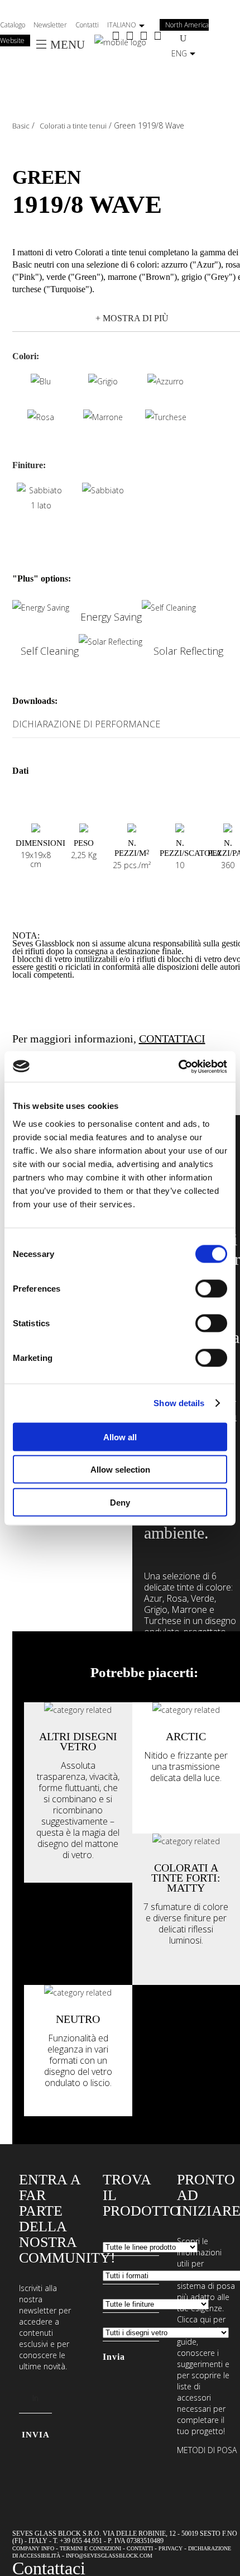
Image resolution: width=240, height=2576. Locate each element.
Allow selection (120, 1470)
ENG (179, 53)
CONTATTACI (172, 1039)
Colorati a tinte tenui (73, 126)
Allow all (120, 1437)
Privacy (171, 2548)
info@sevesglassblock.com (109, 2556)
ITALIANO (122, 25)
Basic (21, 126)
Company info (33, 2548)
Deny (120, 1502)
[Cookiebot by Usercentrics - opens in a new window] (178, 1066)
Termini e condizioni (90, 2548)
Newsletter (50, 25)
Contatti (87, 25)
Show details (179, 1403)
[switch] (211, 1288)
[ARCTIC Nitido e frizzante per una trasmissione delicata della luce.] (186, 1710)
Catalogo (13, 25)
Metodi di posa (207, 2450)
